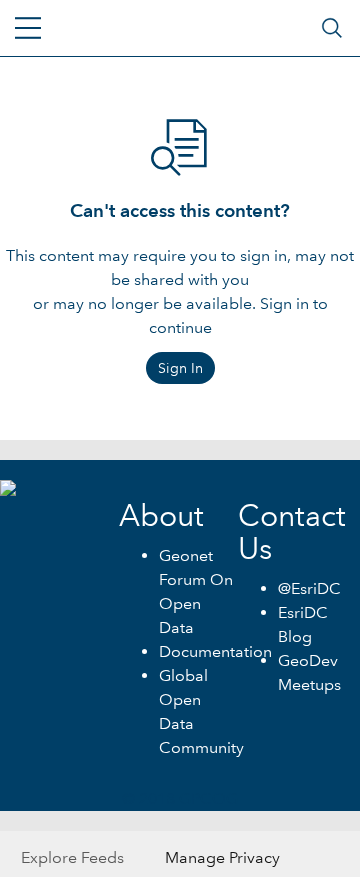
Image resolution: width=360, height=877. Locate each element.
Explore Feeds (72, 857)
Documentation (215, 651)
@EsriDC (309, 588)
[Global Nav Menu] (28, 28)
